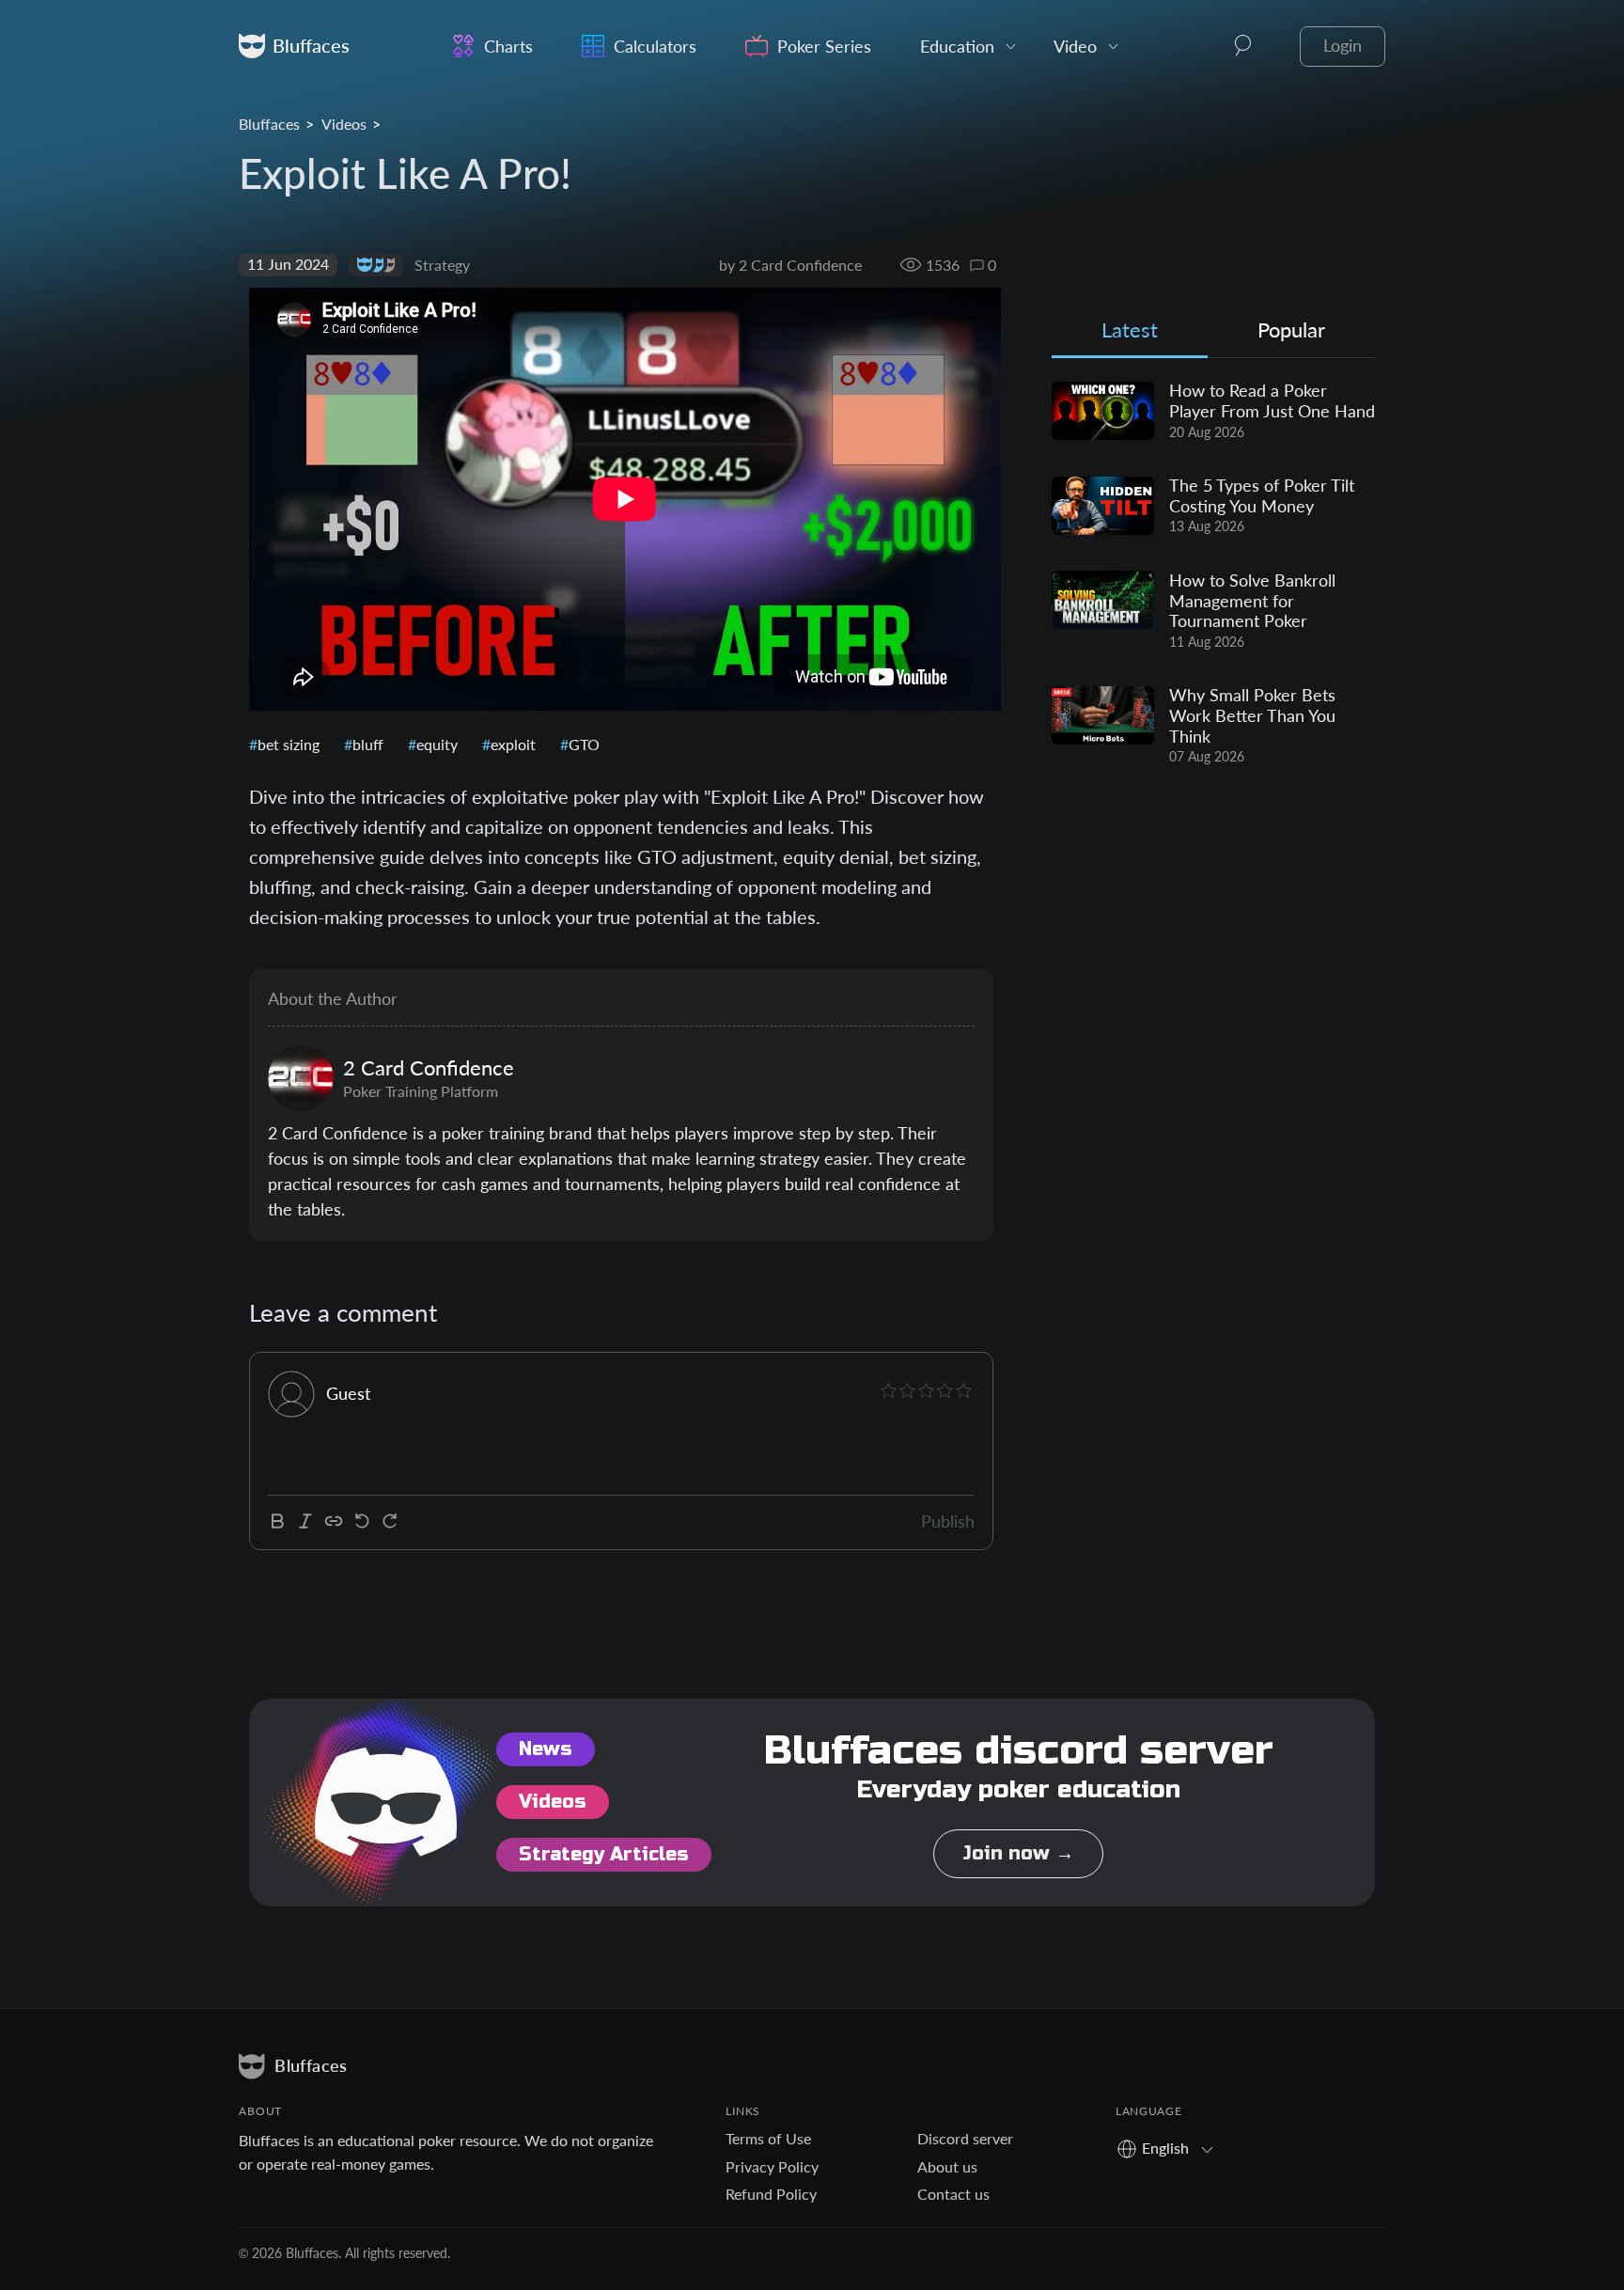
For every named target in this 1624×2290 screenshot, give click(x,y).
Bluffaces (269, 124)
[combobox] (1171, 2148)
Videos (344, 124)
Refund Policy (771, 2194)
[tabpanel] (1213, 574)
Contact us (953, 2194)
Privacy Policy (772, 2166)
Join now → (1018, 1853)
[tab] (1130, 334)
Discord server (965, 2138)
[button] (1243, 46)
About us (947, 2166)
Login (1343, 46)
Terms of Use (768, 2138)
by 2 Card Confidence (790, 265)
